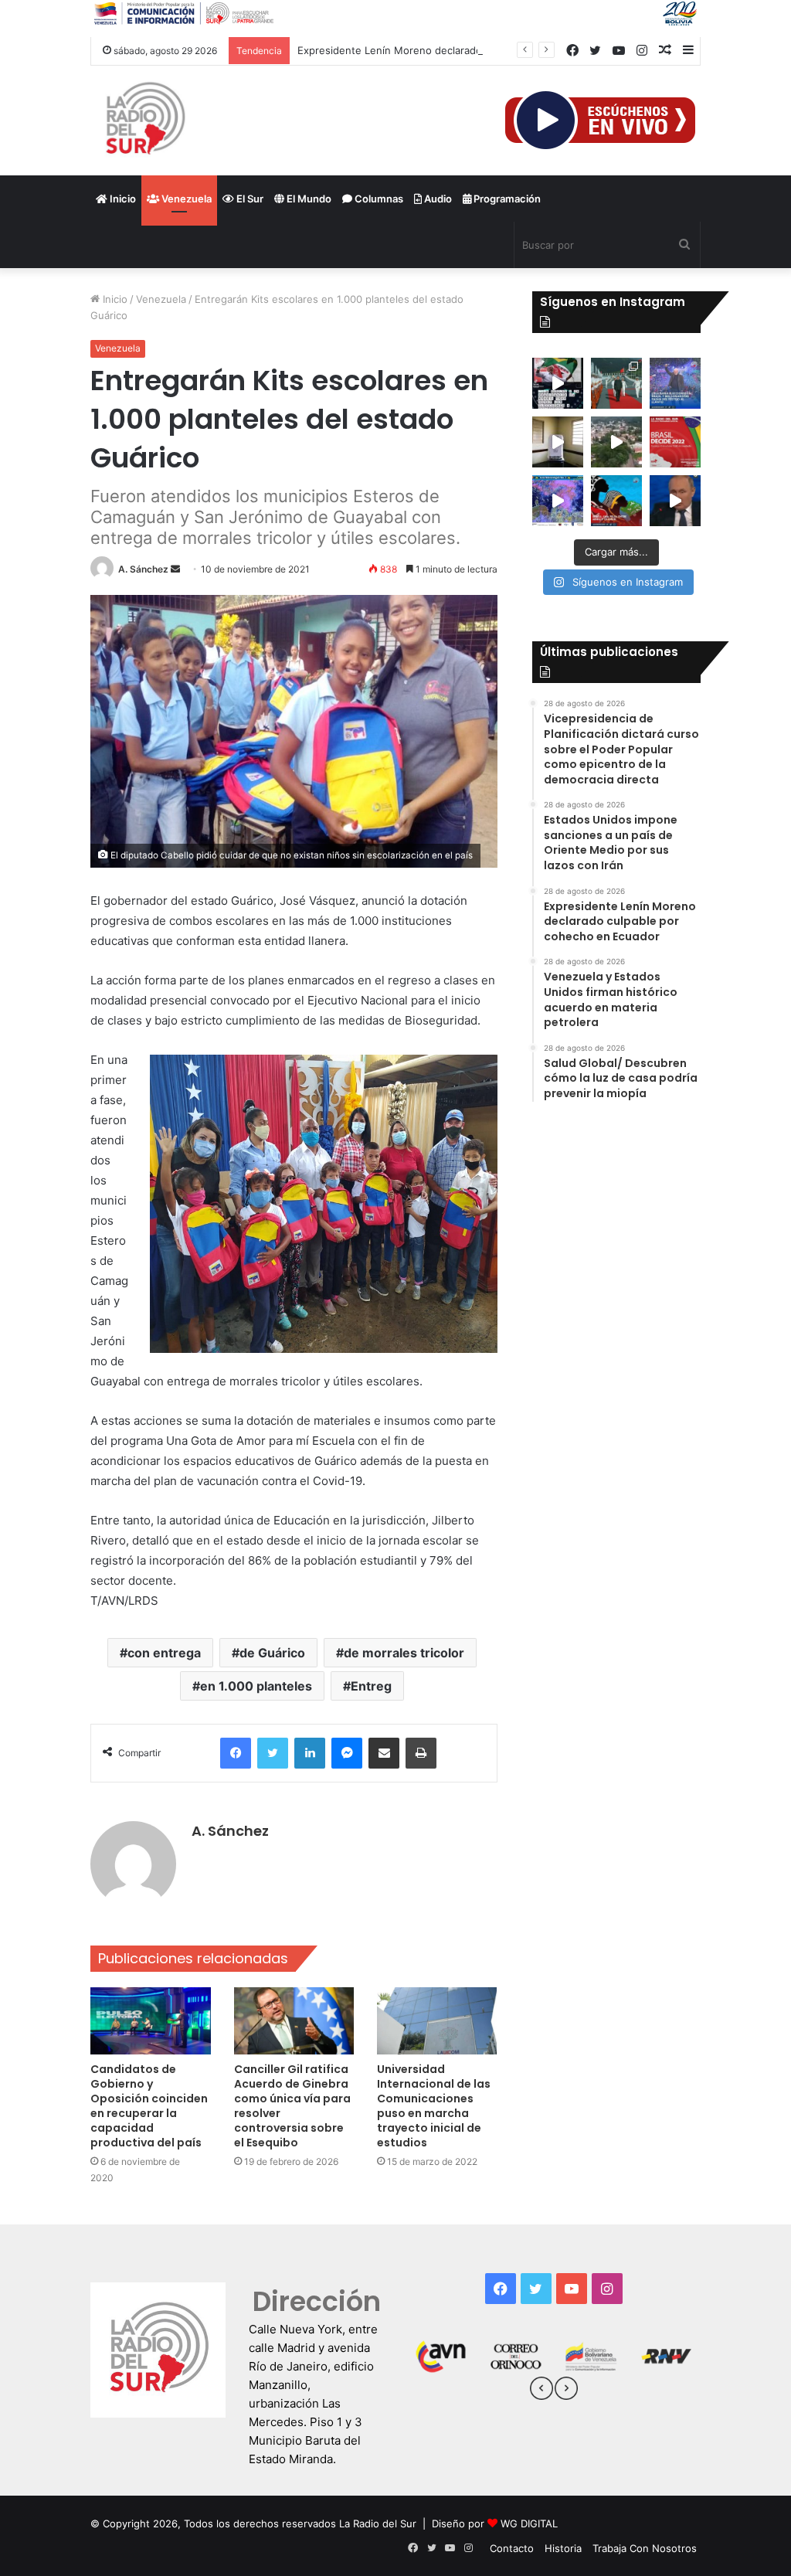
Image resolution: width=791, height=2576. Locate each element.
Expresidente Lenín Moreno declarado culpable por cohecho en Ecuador (472, 50)
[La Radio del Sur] (144, 121)
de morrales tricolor (404, 1653)
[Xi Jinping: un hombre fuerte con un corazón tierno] (616, 383)
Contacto (512, 2548)
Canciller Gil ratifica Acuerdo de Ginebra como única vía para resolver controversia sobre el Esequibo (292, 2106)
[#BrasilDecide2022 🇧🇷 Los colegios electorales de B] (558, 442)
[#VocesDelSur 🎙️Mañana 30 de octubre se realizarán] (616, 501)
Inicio (122, 199)
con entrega (164, 1653)
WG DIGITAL (529, 2523)
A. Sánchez (143, 569)
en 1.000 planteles (256, 1686)
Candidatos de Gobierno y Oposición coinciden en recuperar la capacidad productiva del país (149, 2106)
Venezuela (185, 199)
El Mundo (308, 199)
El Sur (249, 199)
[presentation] (541, 2391)
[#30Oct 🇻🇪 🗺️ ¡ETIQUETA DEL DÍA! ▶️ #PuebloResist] (616, 442)
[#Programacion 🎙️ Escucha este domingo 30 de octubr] (675, 442)
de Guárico (272, 1653)
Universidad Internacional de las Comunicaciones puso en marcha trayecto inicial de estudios (434, 2106)
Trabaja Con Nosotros (645, 2548)
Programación (506, 199)
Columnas (378, 199)
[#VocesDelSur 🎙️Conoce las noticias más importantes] (558, 383)
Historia (563, 2548)
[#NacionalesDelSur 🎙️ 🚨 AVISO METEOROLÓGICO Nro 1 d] (558, 501)
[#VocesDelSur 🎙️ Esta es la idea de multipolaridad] (675, 501)
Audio (437, 199)
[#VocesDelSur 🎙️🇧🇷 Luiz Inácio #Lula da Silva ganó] (675, 383)
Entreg (371, 1686)
